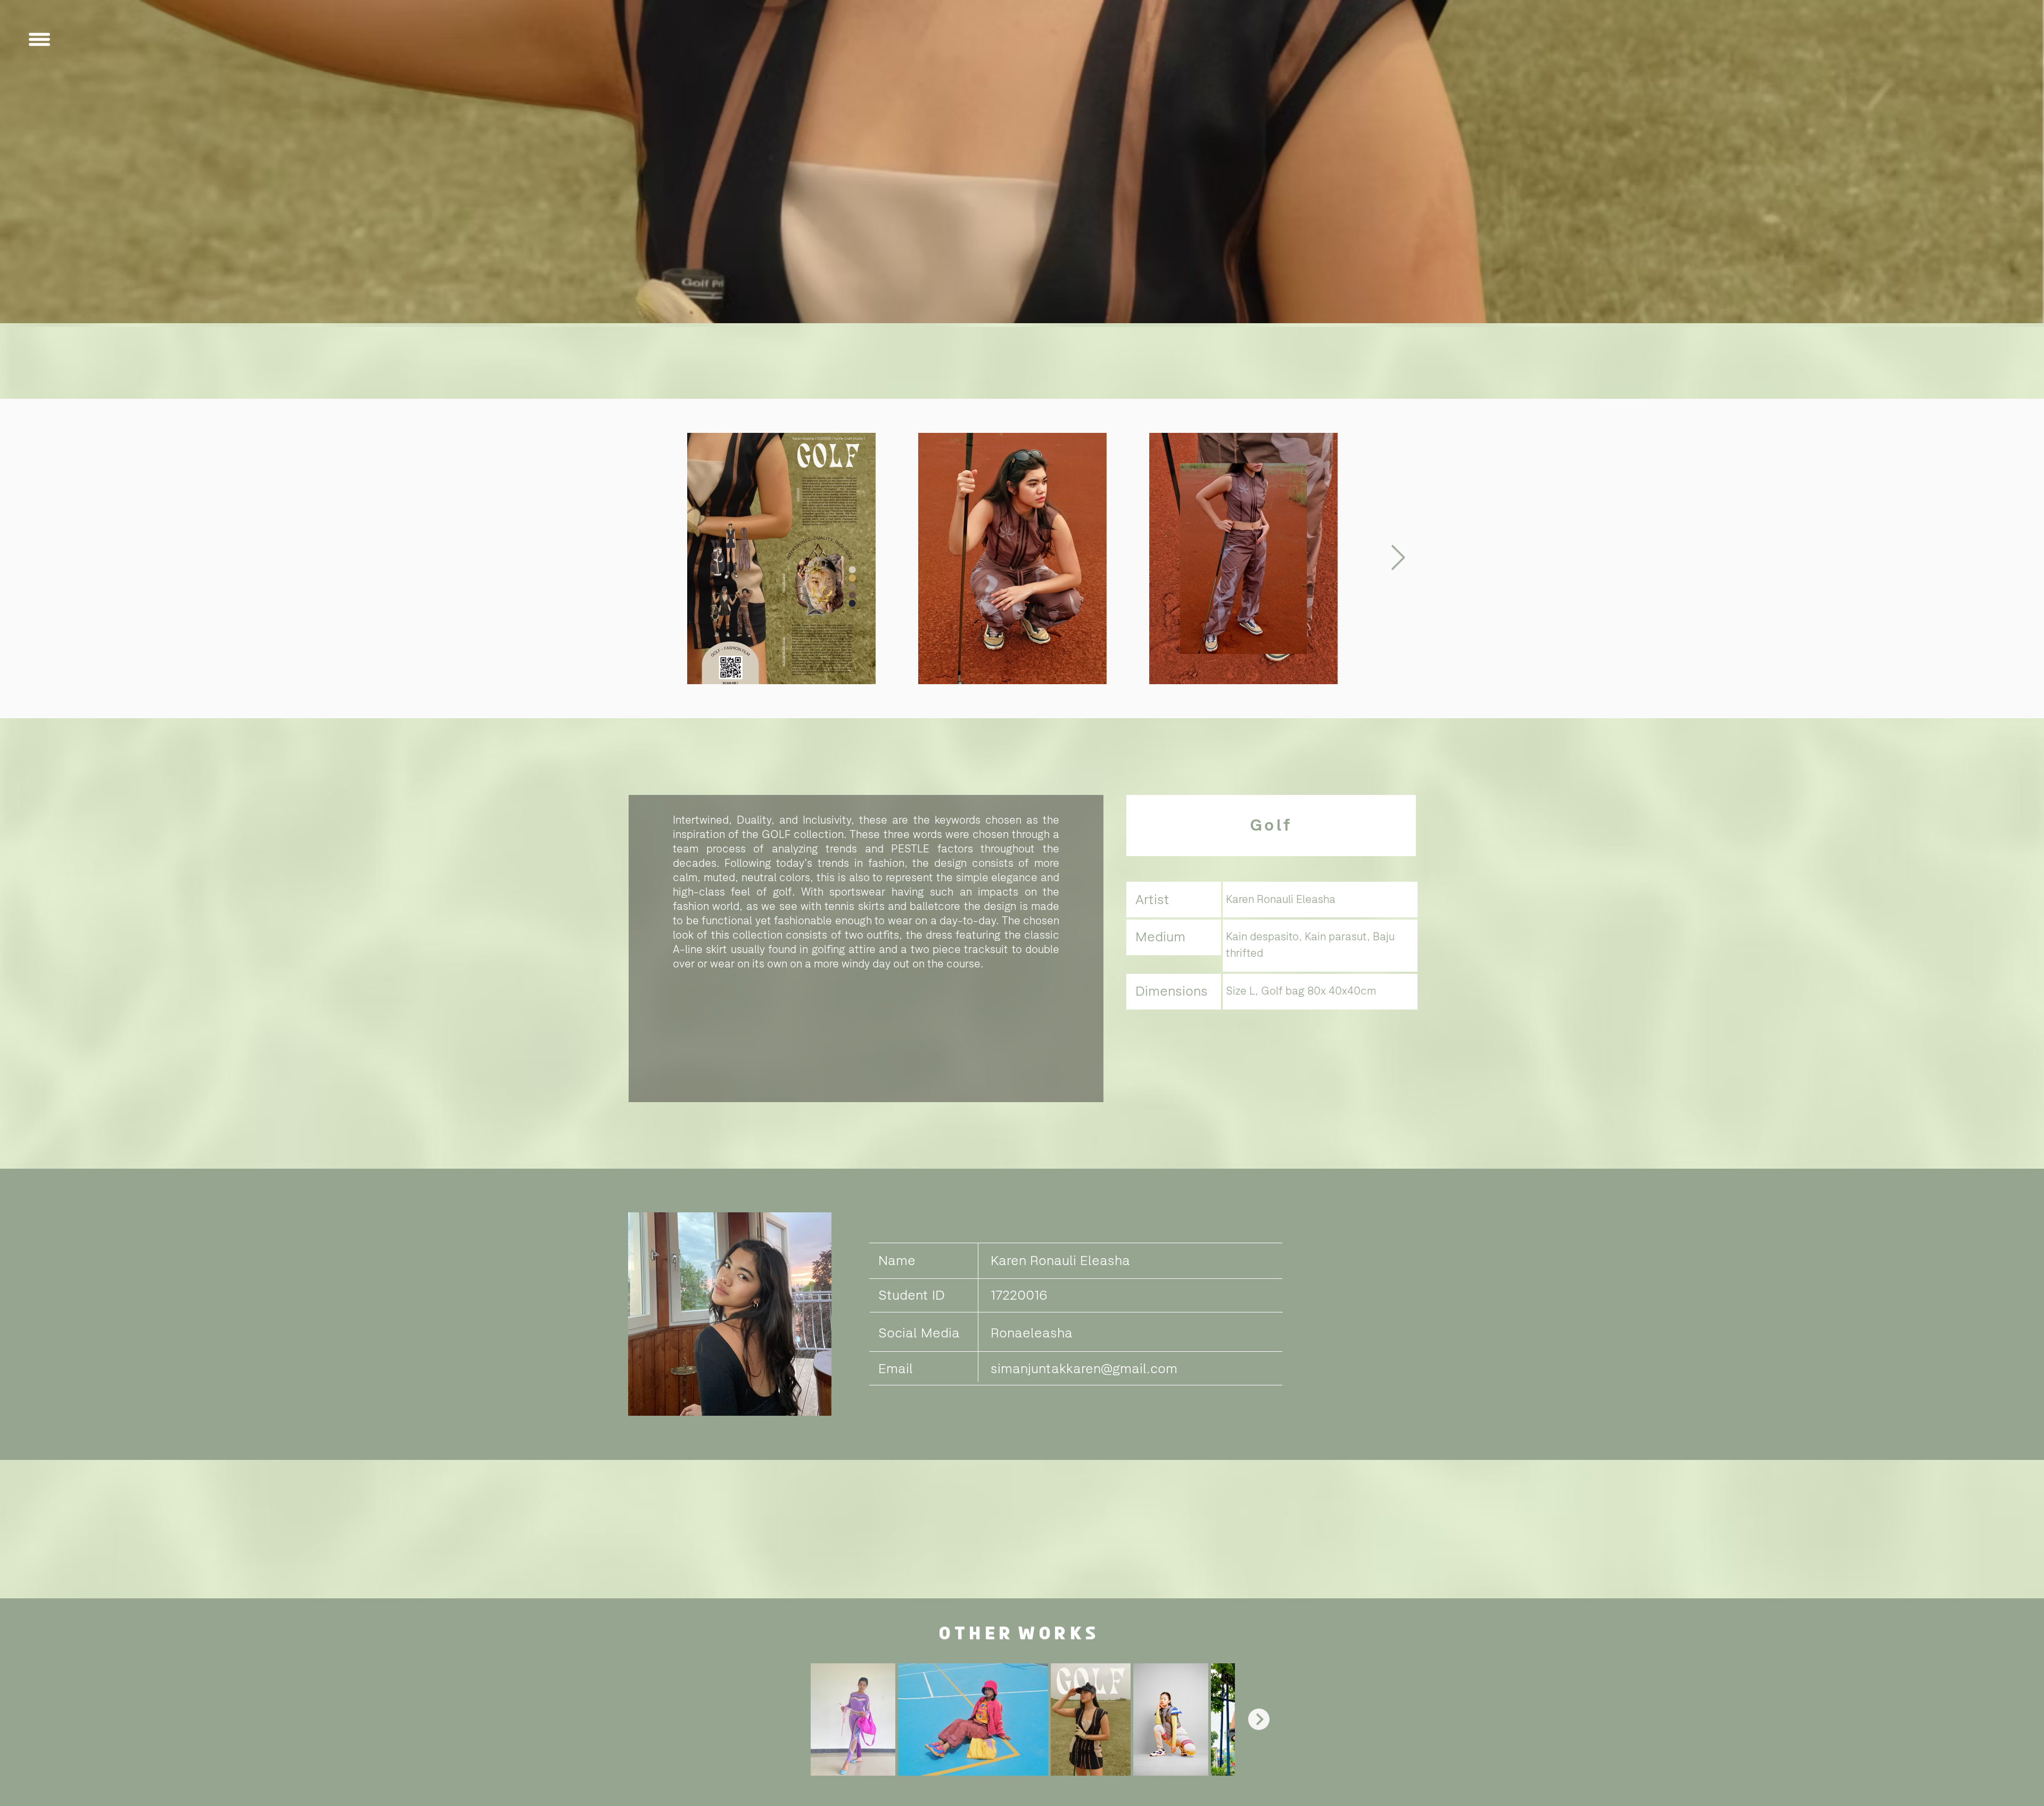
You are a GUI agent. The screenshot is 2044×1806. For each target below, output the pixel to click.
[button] (39, 39)
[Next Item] (1398, 559)
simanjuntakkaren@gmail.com (1084, 1368)
